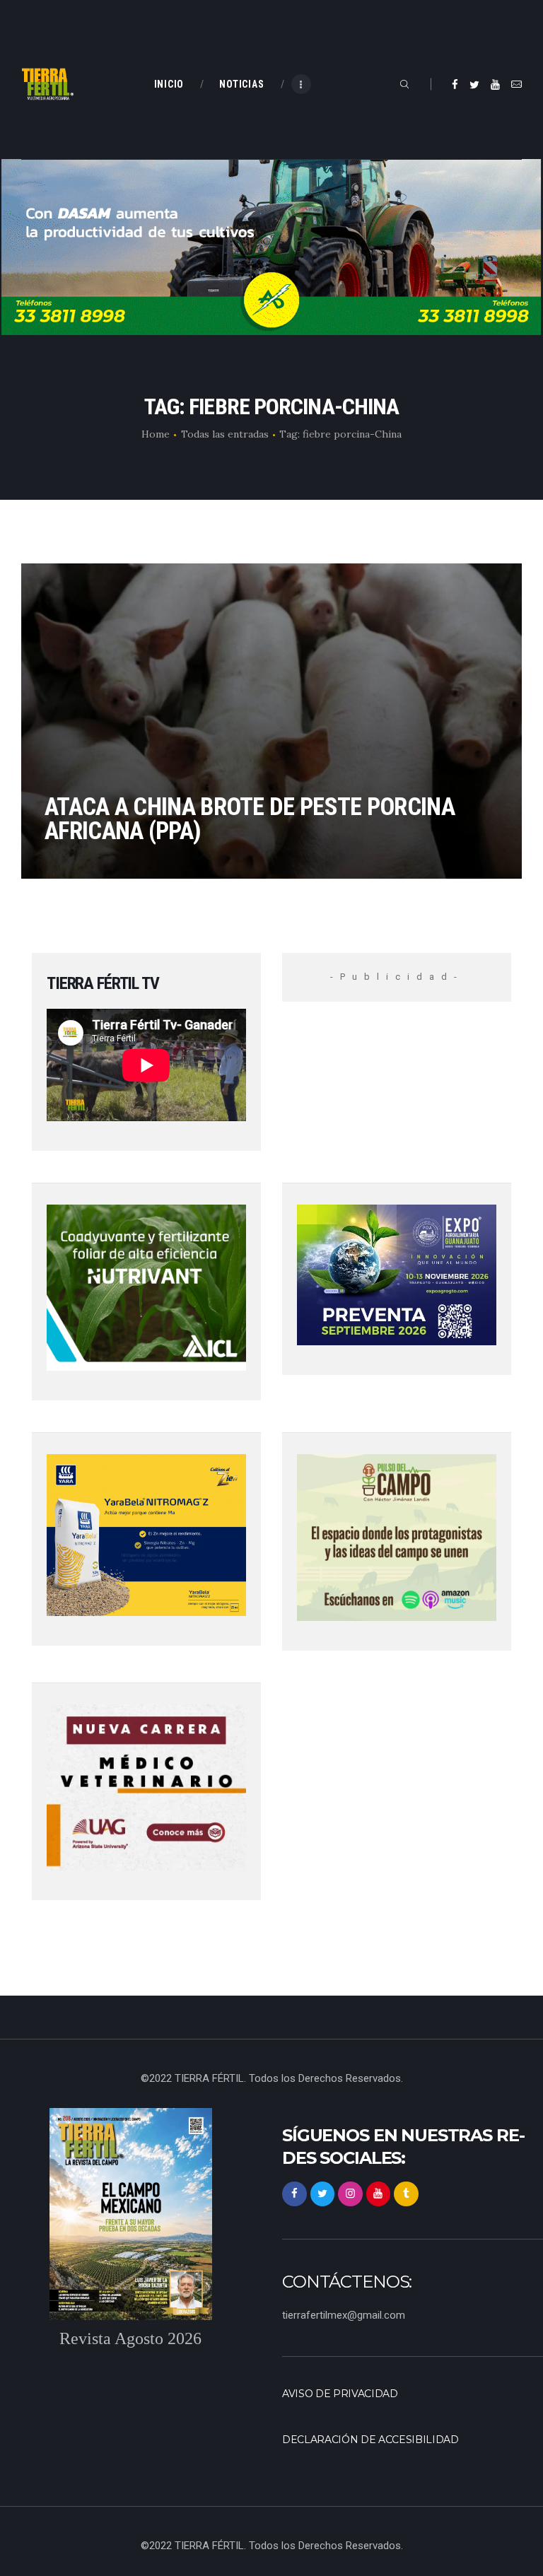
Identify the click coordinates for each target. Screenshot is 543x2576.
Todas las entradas (225, 434)
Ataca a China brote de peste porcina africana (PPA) (250, 819)
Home (156, 434)
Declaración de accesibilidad (370, 2440)
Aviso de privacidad (340, 2394)
